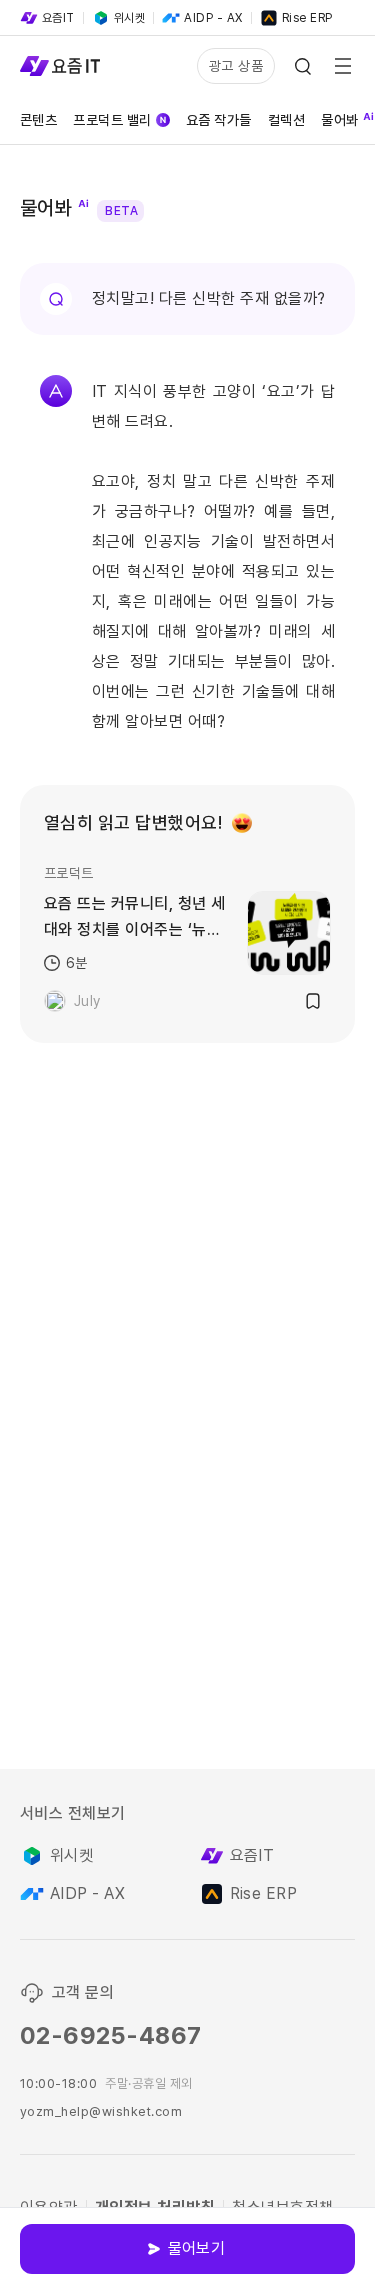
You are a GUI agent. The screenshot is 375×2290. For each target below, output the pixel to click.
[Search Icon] (303, 66)
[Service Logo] (60, 66)
